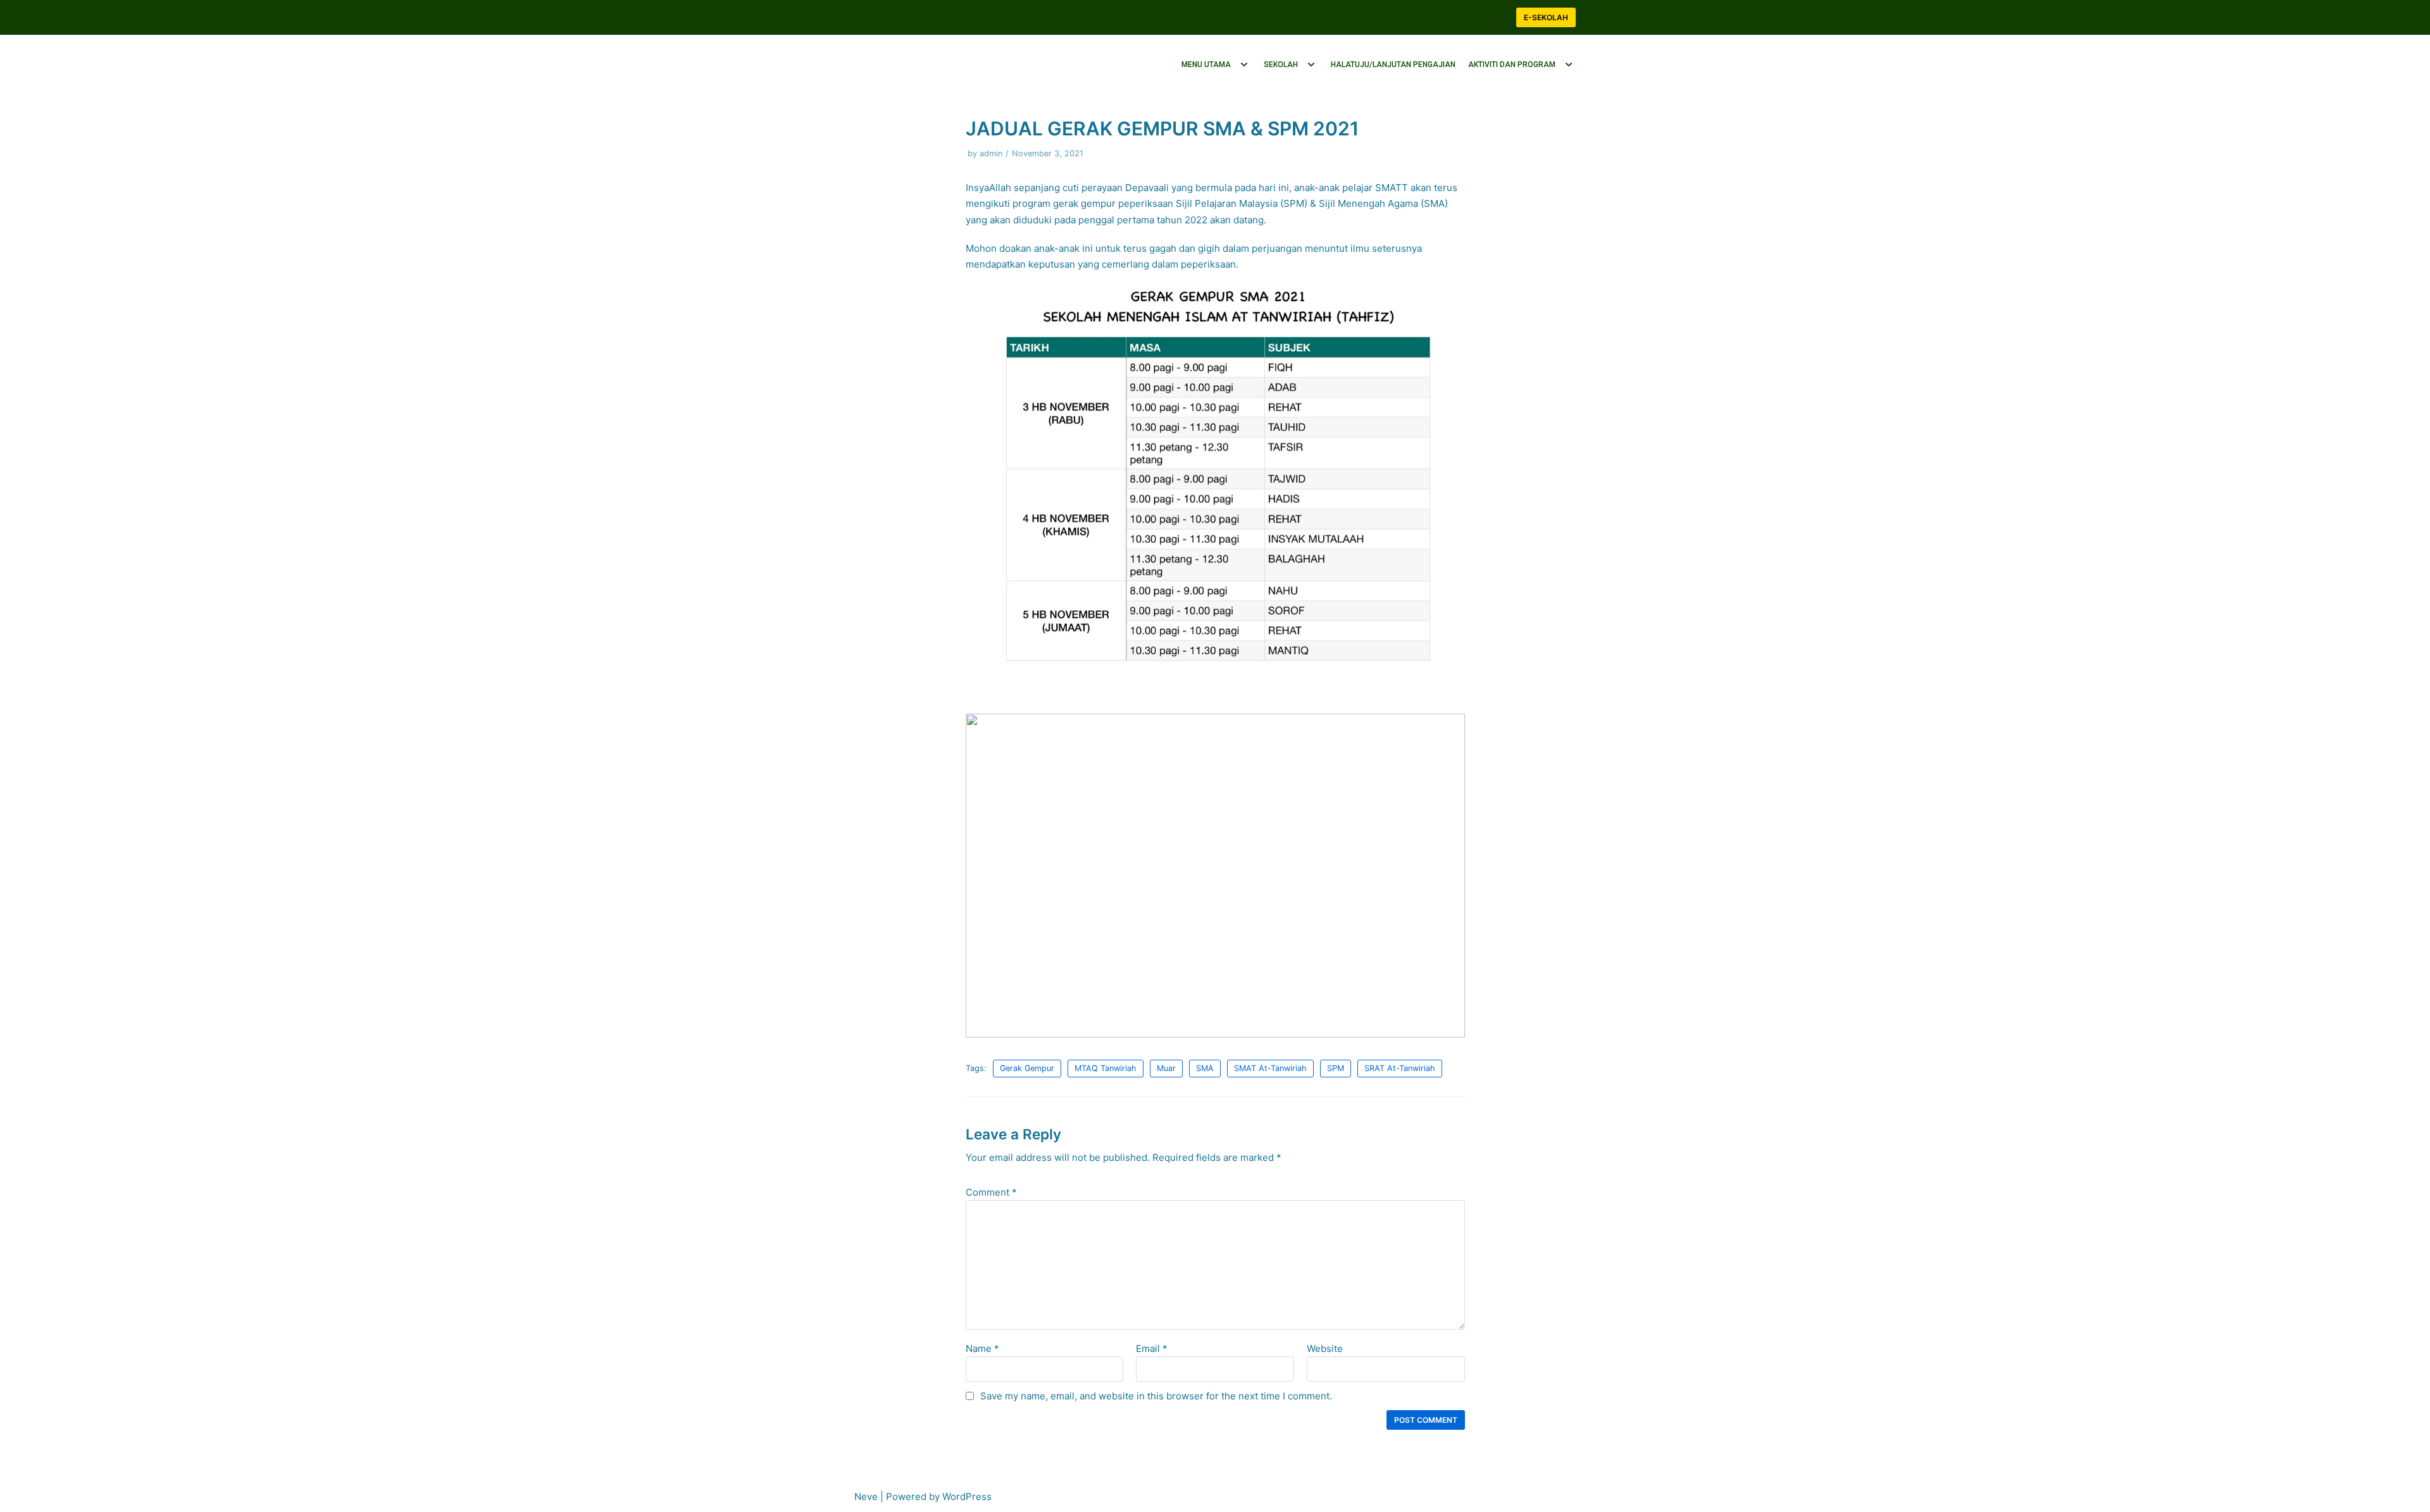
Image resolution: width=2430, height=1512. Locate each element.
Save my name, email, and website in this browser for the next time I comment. (1156, 1391)
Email (1152, 1344)
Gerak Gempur (1027, 1064)
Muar (1166, 1064)
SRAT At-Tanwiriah (1400, 1064)
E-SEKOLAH (1546, 17)
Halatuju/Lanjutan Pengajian (1393, 62)
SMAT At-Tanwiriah (1270, 1064)
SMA (1205, 1064)
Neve (866, 1497)
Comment (991, 1188)
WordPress (967, 1497)
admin (991, 149)
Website (1325, 1344)
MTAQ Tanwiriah (1106, 1064)
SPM (1336, 1064)
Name (982, 1344)
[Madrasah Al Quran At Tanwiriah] (918, 62)
